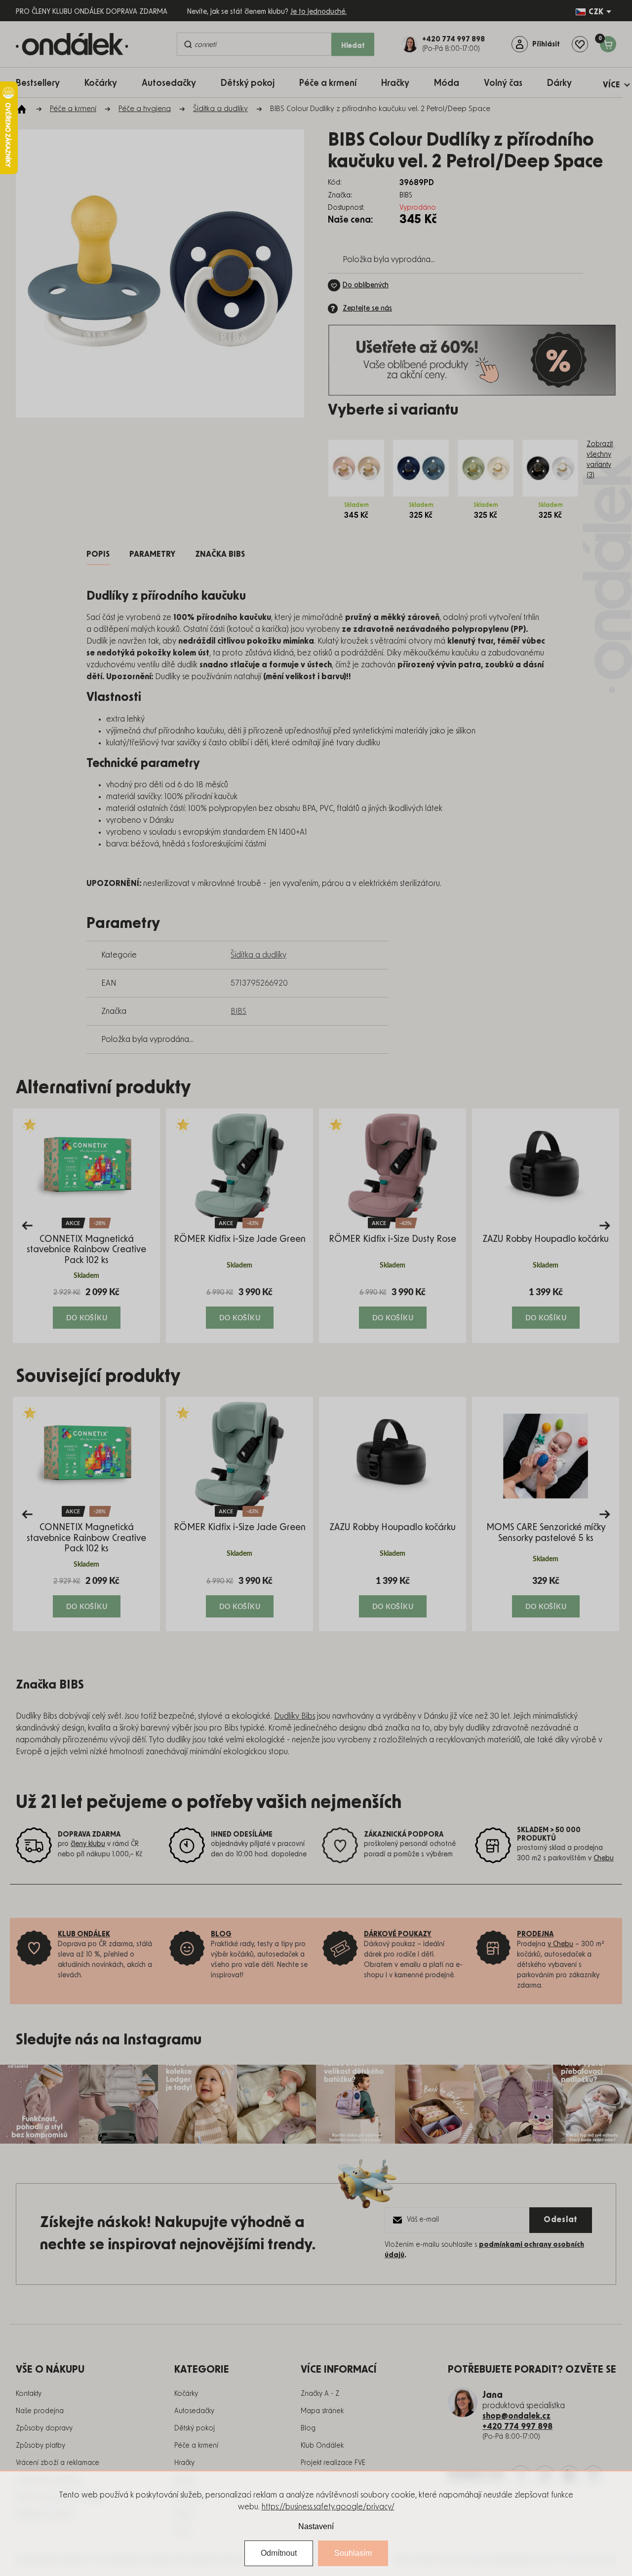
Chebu (604, 1858)
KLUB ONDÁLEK (84, 1934)
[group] (86, 1226)
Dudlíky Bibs (295, 1716)
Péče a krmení (196, 2446)
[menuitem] (43, 83)
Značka (220, 554)
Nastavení (316, 2526)
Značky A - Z (320, 2394)
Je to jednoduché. (318, 12)
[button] (86, 1307)
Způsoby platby (40, 2446)
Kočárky (186, 2394)
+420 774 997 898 (517, 2426)
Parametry (152, 554)
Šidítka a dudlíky (258, 955)
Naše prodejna (40, 2411)
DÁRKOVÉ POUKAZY (398, 1934)
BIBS (238, 1011)
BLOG (221, 1934)
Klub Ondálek (322, 2446)
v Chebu (560, 1944)
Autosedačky (194, 2411)
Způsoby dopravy (44, 2428)
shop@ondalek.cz (516, 2416)
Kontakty (29, 2394)
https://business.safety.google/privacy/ (328, 2507)
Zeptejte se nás (367, 308)
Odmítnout (279, 2553)
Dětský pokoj (195, 2428)
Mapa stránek (322, 2411)
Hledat (353, 45)
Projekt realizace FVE (333, 2463)
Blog (308, 2428)
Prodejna (535, 1934)
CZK (596, 12)
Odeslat (561, 2220)
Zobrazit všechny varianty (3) (600, 460)
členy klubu (88, 1844)
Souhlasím (353, 2553)
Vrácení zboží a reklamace (58, 2463)
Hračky (184, 2463)
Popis (98, 554)
